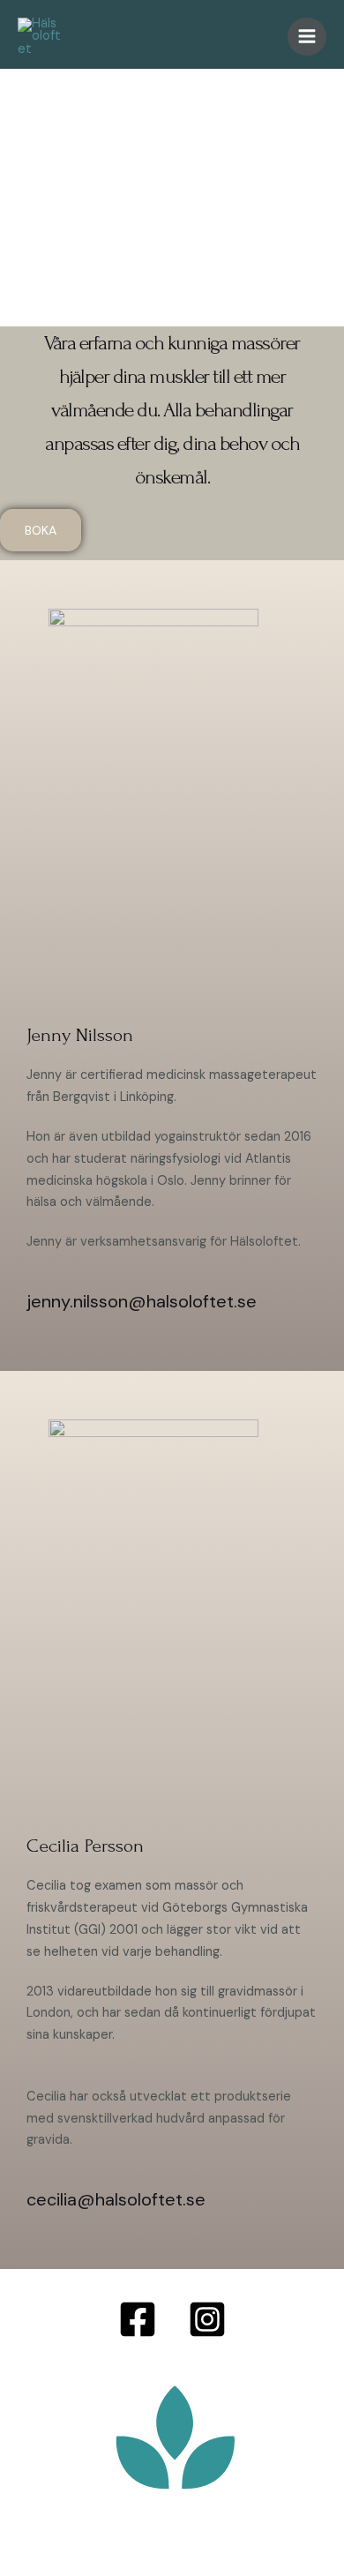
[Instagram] (207, 2319)
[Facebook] (138, 2319)
